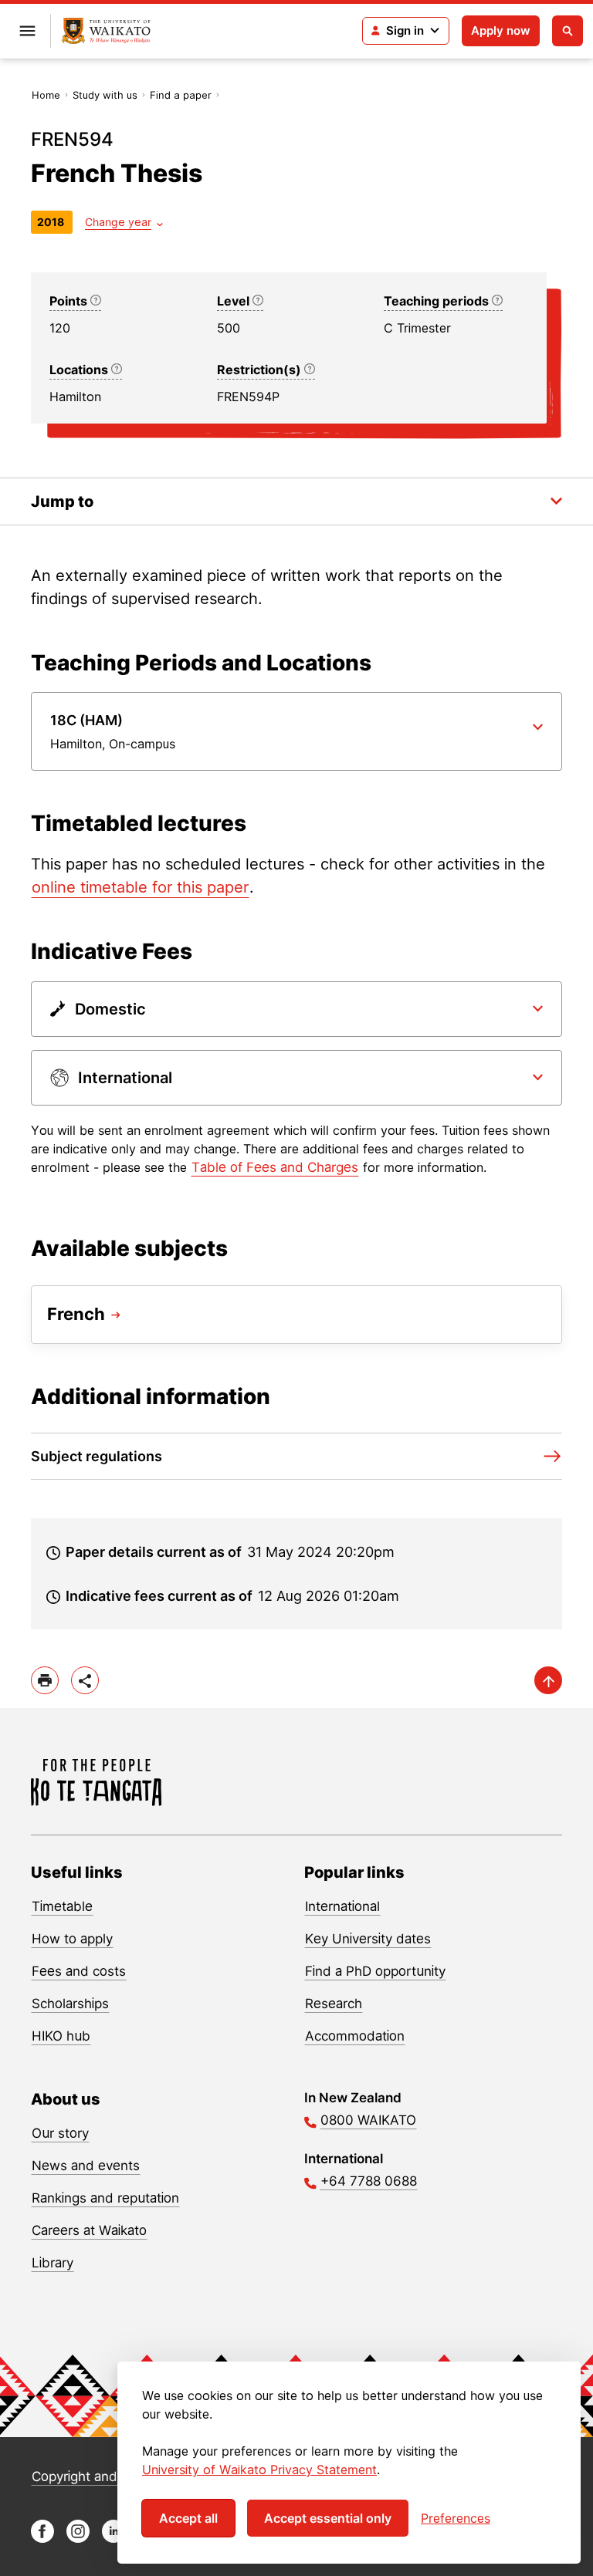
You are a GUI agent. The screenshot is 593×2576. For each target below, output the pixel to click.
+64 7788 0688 (369, 2181)
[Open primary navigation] (27, 31)
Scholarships (70, 2004)
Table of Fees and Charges (275, 1167)
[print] (45, 1680)
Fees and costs (79, 1971)
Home (46, 95)
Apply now (501, 30)
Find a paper (181, 95)
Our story (60, 2133)
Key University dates (368, 1939)
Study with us (105, 95)
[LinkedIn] (114, 2539)
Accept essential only (328, 2518)
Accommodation (355, 2036)
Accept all (188, 2518)
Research (334, 2004)
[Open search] (568, 31)
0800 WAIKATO (368, 2120)
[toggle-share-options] (85, 1680)
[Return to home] (106, 31)
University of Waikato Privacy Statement (259, 2470)
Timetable (62, 1906)
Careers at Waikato (89, 2230)
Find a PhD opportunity (375, 1971)
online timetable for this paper (140, 887)
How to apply (72, 1939)
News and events (86, 2166)
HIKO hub (61, 2036)
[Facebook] (42, 2539)
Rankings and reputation (105, 2198)
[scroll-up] (548, 1680)
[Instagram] (78, 2539)
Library (53, 2263)
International (342, 1906)
